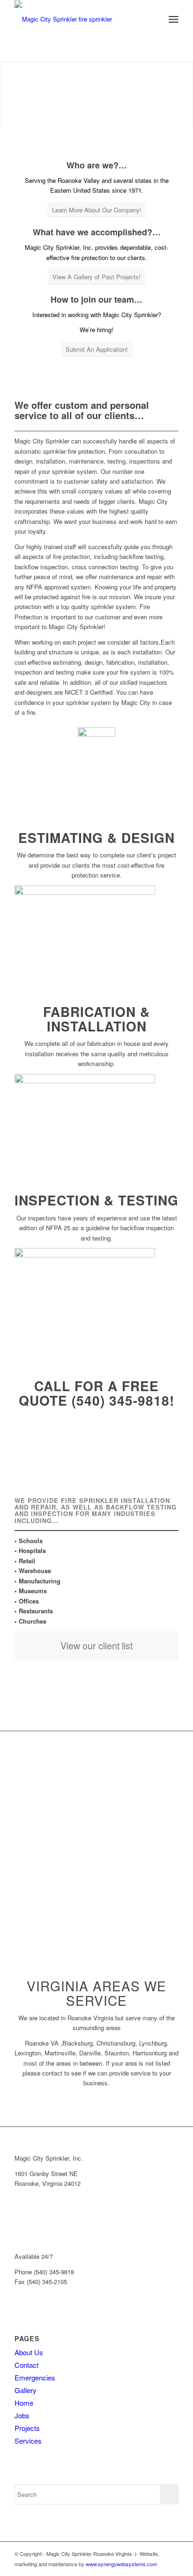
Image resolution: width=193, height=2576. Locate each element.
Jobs (22, 2415)
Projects (27, 2428)
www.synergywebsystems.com (121, 2564)
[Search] (153, 19)
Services (28, 2441)
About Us (29, 2352)
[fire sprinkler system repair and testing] (85, 1255)
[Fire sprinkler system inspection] (85, 892)
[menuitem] (153, 19)
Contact (26, 2365)
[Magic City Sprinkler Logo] (80, 19)
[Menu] (174, 19)
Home (24, 2403)
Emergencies (35, 2377)
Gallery (26, 2390)
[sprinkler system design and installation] (85, 1081)
